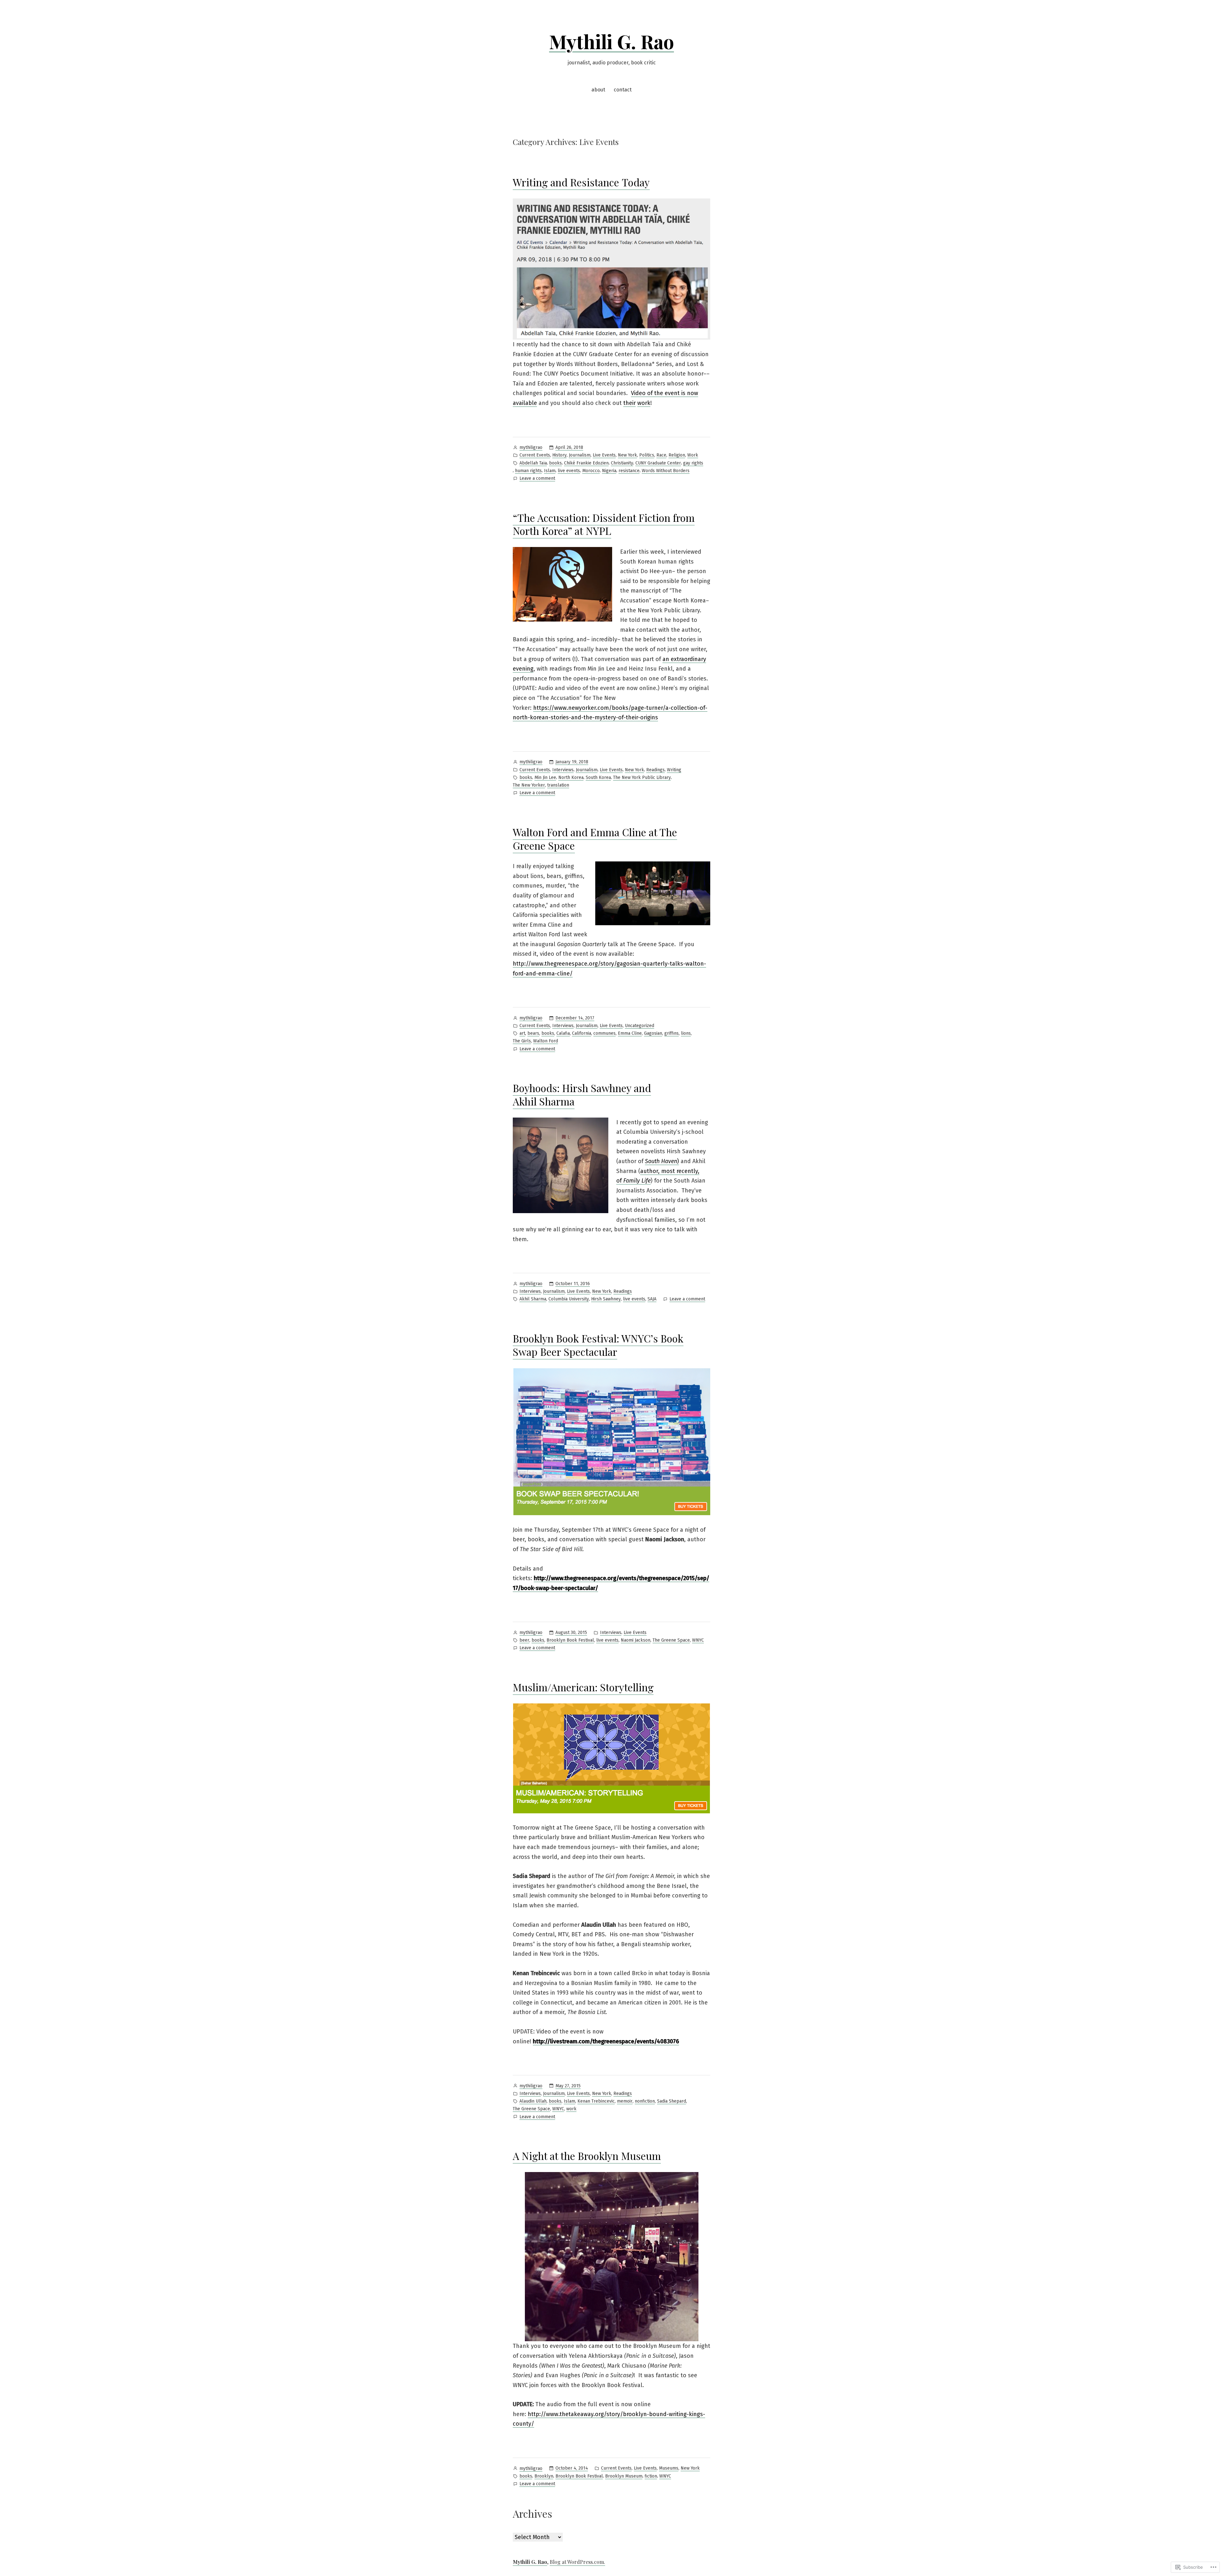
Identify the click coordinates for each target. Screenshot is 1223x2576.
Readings (655, 770)
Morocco (591, 471)
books (555, 463)
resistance (629, 471)
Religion (677, 455)
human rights (528, 471)
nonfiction (645, 2101)
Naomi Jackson (636, 1640)
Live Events (604, 455)
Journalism (580, 455)
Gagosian (653, 1033)
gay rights (693, 463)
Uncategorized (640, 1026)
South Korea (598, 777)
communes (604, 1033)
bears (533, 1033)
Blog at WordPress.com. (577, 2562)
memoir (625, 2101)
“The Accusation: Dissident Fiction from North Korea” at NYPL (604, 524)
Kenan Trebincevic (596, 2101)
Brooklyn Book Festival (570, 1640)
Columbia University (569, 1299)
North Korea (571, 777)
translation (558, 785)
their (629, 403)
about (598, 90)
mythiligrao (531, 447)
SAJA (652, 1299)
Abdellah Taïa (533, 463)
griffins (672, 1033)
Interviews (563, 770)
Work (693, 455)
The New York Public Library (642, 777)
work (644, 403)
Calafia (563, 1033)
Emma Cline (630, 1033)
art (522, 1033)
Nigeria (609, 471)
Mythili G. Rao (611, 41)
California (582, 1033)
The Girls (522, 1041)
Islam (550, 471)
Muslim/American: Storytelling (583, 1687)
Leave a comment (537, 479)
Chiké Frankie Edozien (586, 463)
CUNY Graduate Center (658, 463)
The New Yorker (529, 785)
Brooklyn (544, 2476)
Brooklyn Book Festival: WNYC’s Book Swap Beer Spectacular (598, 1345)
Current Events (535, 455)
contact (623, 90)
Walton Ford (546, 1041)
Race (661, 455)
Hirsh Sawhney (606, 1299)
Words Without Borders (666, 471)
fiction (651, 2476)
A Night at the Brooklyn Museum (587, 2156)
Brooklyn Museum (624, 2476)
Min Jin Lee (545, 777)
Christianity (622, 463)
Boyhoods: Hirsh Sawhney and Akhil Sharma (582, 1094)
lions (686, 1033)
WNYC (698, 1640)
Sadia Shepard (672, 2101)
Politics (647, 455)
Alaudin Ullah (533, 2101)
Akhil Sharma (533, 1299)
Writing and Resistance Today (581, 182)
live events (569, 471)
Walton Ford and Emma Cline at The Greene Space (595, 839)
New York (627, 455)
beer (524, 1640)
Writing (674, 770)
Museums (669, 2468)
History (559, 455)
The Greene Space (671, 1640)
